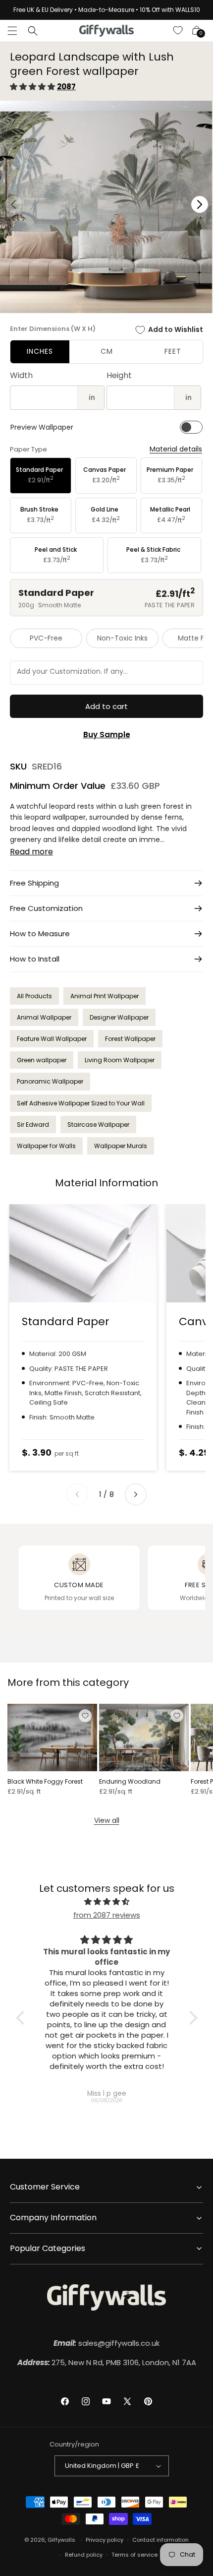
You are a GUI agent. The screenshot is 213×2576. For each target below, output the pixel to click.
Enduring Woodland (130, 1782)
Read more (31, 852)
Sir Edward (33, 1125)
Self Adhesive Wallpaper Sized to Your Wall (81, 1103)
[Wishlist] (178, 31)
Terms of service (134, 2555)
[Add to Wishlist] (85, 1716)
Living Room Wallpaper (120, 1060)
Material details (176, 449)
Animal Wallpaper (44, 1017)
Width (21, 375)
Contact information (160, 2540)
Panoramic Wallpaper (50, 1081)
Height (119, 375)
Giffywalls (61, 2540)
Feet (173, 351)
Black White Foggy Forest (45, 1782)
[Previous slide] (77, 1494)
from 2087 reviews (107, 1915)
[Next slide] (136, 1494)
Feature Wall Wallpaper (52, 1039)
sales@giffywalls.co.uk (106, 2343)
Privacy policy (105, 2540)
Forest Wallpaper (130, 1039)
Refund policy (84, 2555)
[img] (107, 1901)
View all (107, 1820)
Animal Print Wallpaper (105, 996)
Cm (107, 351)
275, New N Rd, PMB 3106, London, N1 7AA (107, 2362)
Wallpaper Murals (121, 1146)
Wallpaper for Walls (46, 1146)
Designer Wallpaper (119, 1017)
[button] (12, 31)
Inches (40, 351)
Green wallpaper (42, 1060)
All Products (34, 996)
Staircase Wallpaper (98, 1125)
